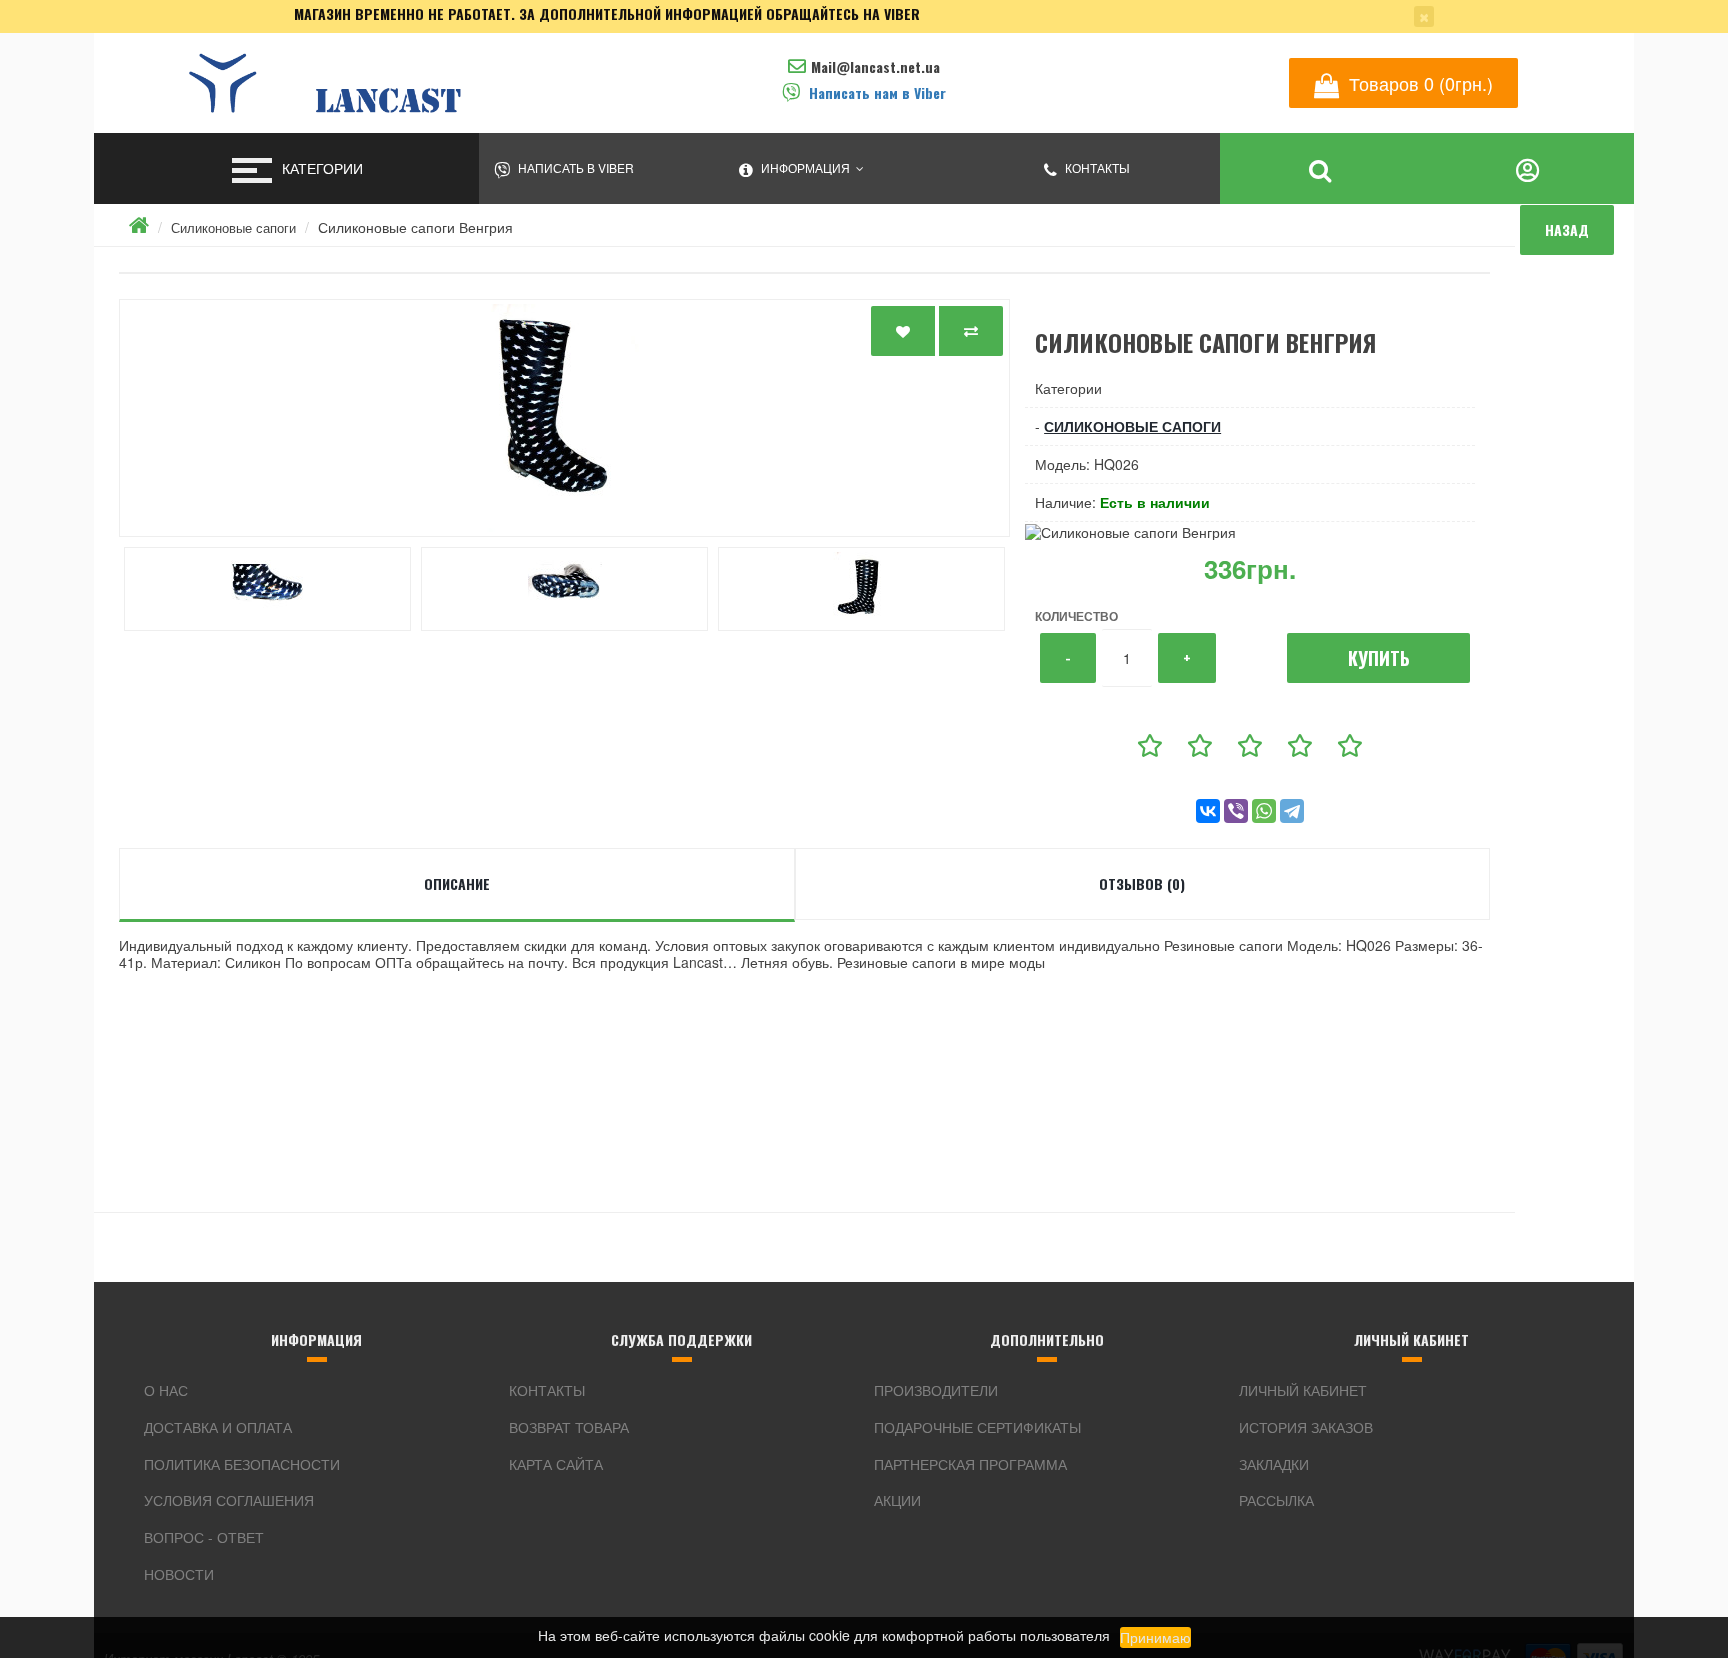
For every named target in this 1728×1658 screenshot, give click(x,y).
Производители (936, 1390)
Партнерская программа (970, 1464)
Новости (179, 1574)
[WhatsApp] (1264, 811)
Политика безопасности (242, 1464)
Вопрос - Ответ (204, 1537)
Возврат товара (569, 1427)
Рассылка (1276, 1500)
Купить (1379, 658)
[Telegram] (1292, 811)
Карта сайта (556, 1464)
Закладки (1274, 1464)
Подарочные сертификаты (977, 1427)
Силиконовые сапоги (233, 227)
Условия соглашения (229, 1500)
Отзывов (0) (1142, 883)
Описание (457, 883)
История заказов (1306, 1427)
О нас (166, 1390)
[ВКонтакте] (1208, 811)
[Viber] (1236, 811)
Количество (1076, 616)
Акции (897, 1500)
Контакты (547, 1390)
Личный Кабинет (1303, 1390)
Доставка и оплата (218, 1427)
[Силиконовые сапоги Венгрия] (564, 418)
